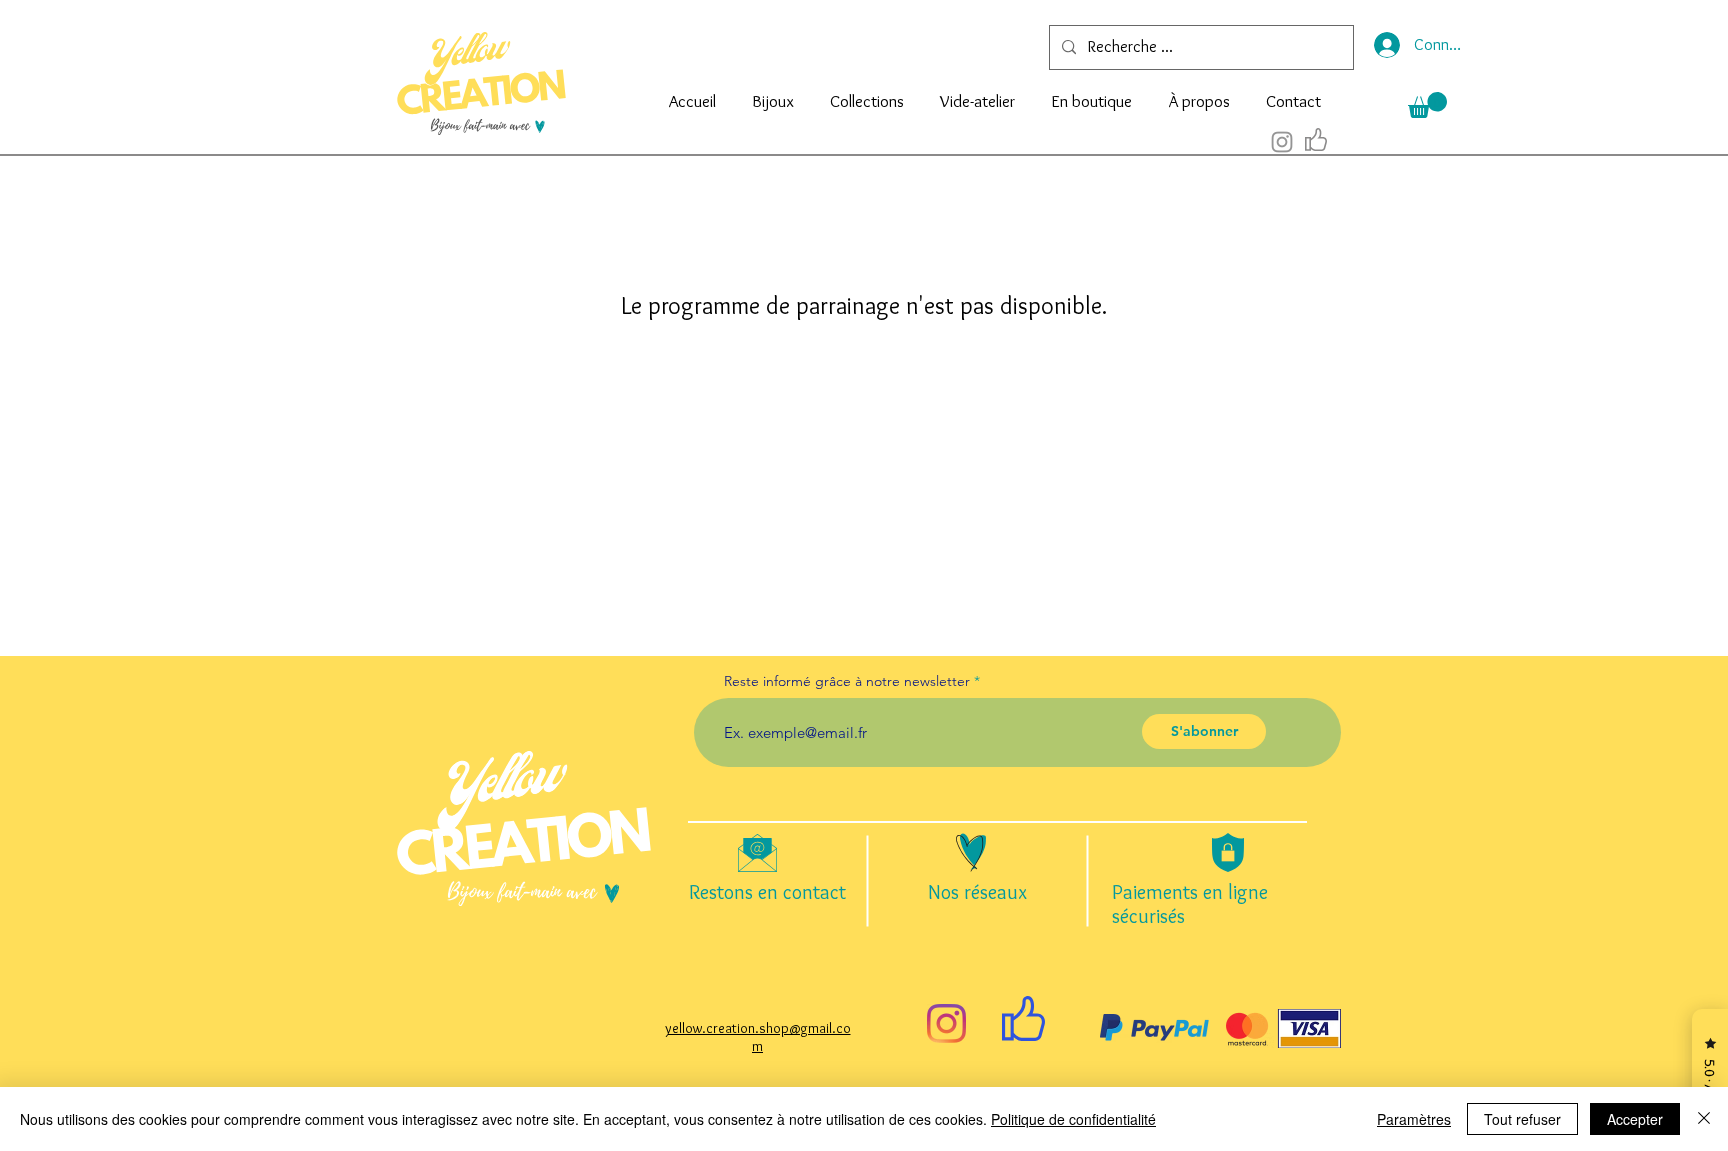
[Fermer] (1704, 1119)
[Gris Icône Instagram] (1282, 142)
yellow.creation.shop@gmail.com (758, 1037)
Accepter (1635, 1119)
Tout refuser (1522, 1119)
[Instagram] (946, 1023)
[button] (773, 92)
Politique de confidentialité (1073, 1119)
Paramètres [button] (1414, 1119)
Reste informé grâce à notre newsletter (847, 681)
